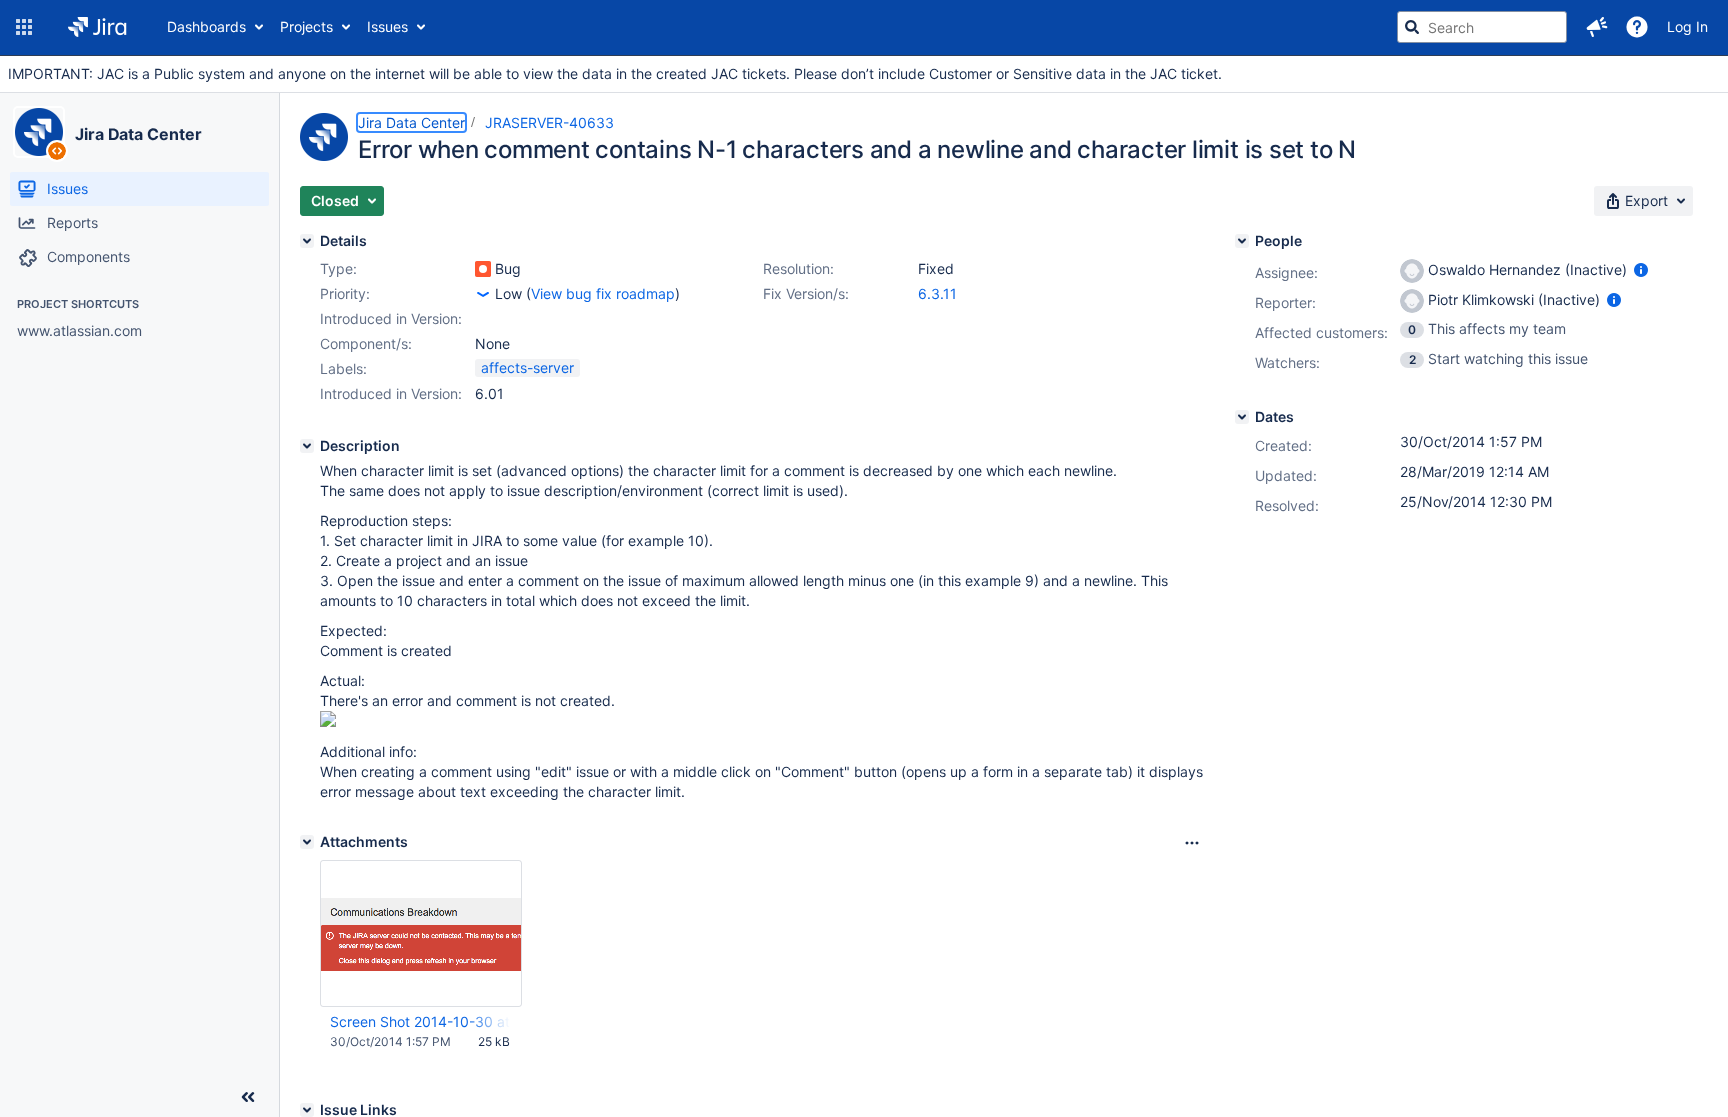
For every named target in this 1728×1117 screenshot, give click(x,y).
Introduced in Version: (391, 393)
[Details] (307, 241)
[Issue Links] (307, 1110)
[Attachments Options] (1192, 843)
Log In (1687, 26)
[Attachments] (307, 842)
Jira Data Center (138, 134)
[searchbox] (1482, 27)
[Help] (1637, 27)
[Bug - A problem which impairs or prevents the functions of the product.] (483, 269)
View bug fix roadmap (603, 293)
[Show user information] (1641, 269)
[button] (24, 27)
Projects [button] (306, 26)
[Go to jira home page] (97, 27)
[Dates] (1242, 417)
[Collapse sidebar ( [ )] (248, 1097)
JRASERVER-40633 (549, 122)
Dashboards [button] (206, 26)
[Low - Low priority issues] (483, 294)
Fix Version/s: (806, 293)
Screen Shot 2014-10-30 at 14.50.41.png (420, 1021)
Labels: (343, 368)
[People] (1242, 241)
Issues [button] (387, 26)
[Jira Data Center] (39, 132)
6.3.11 (937, 293)
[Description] (307, 446)
